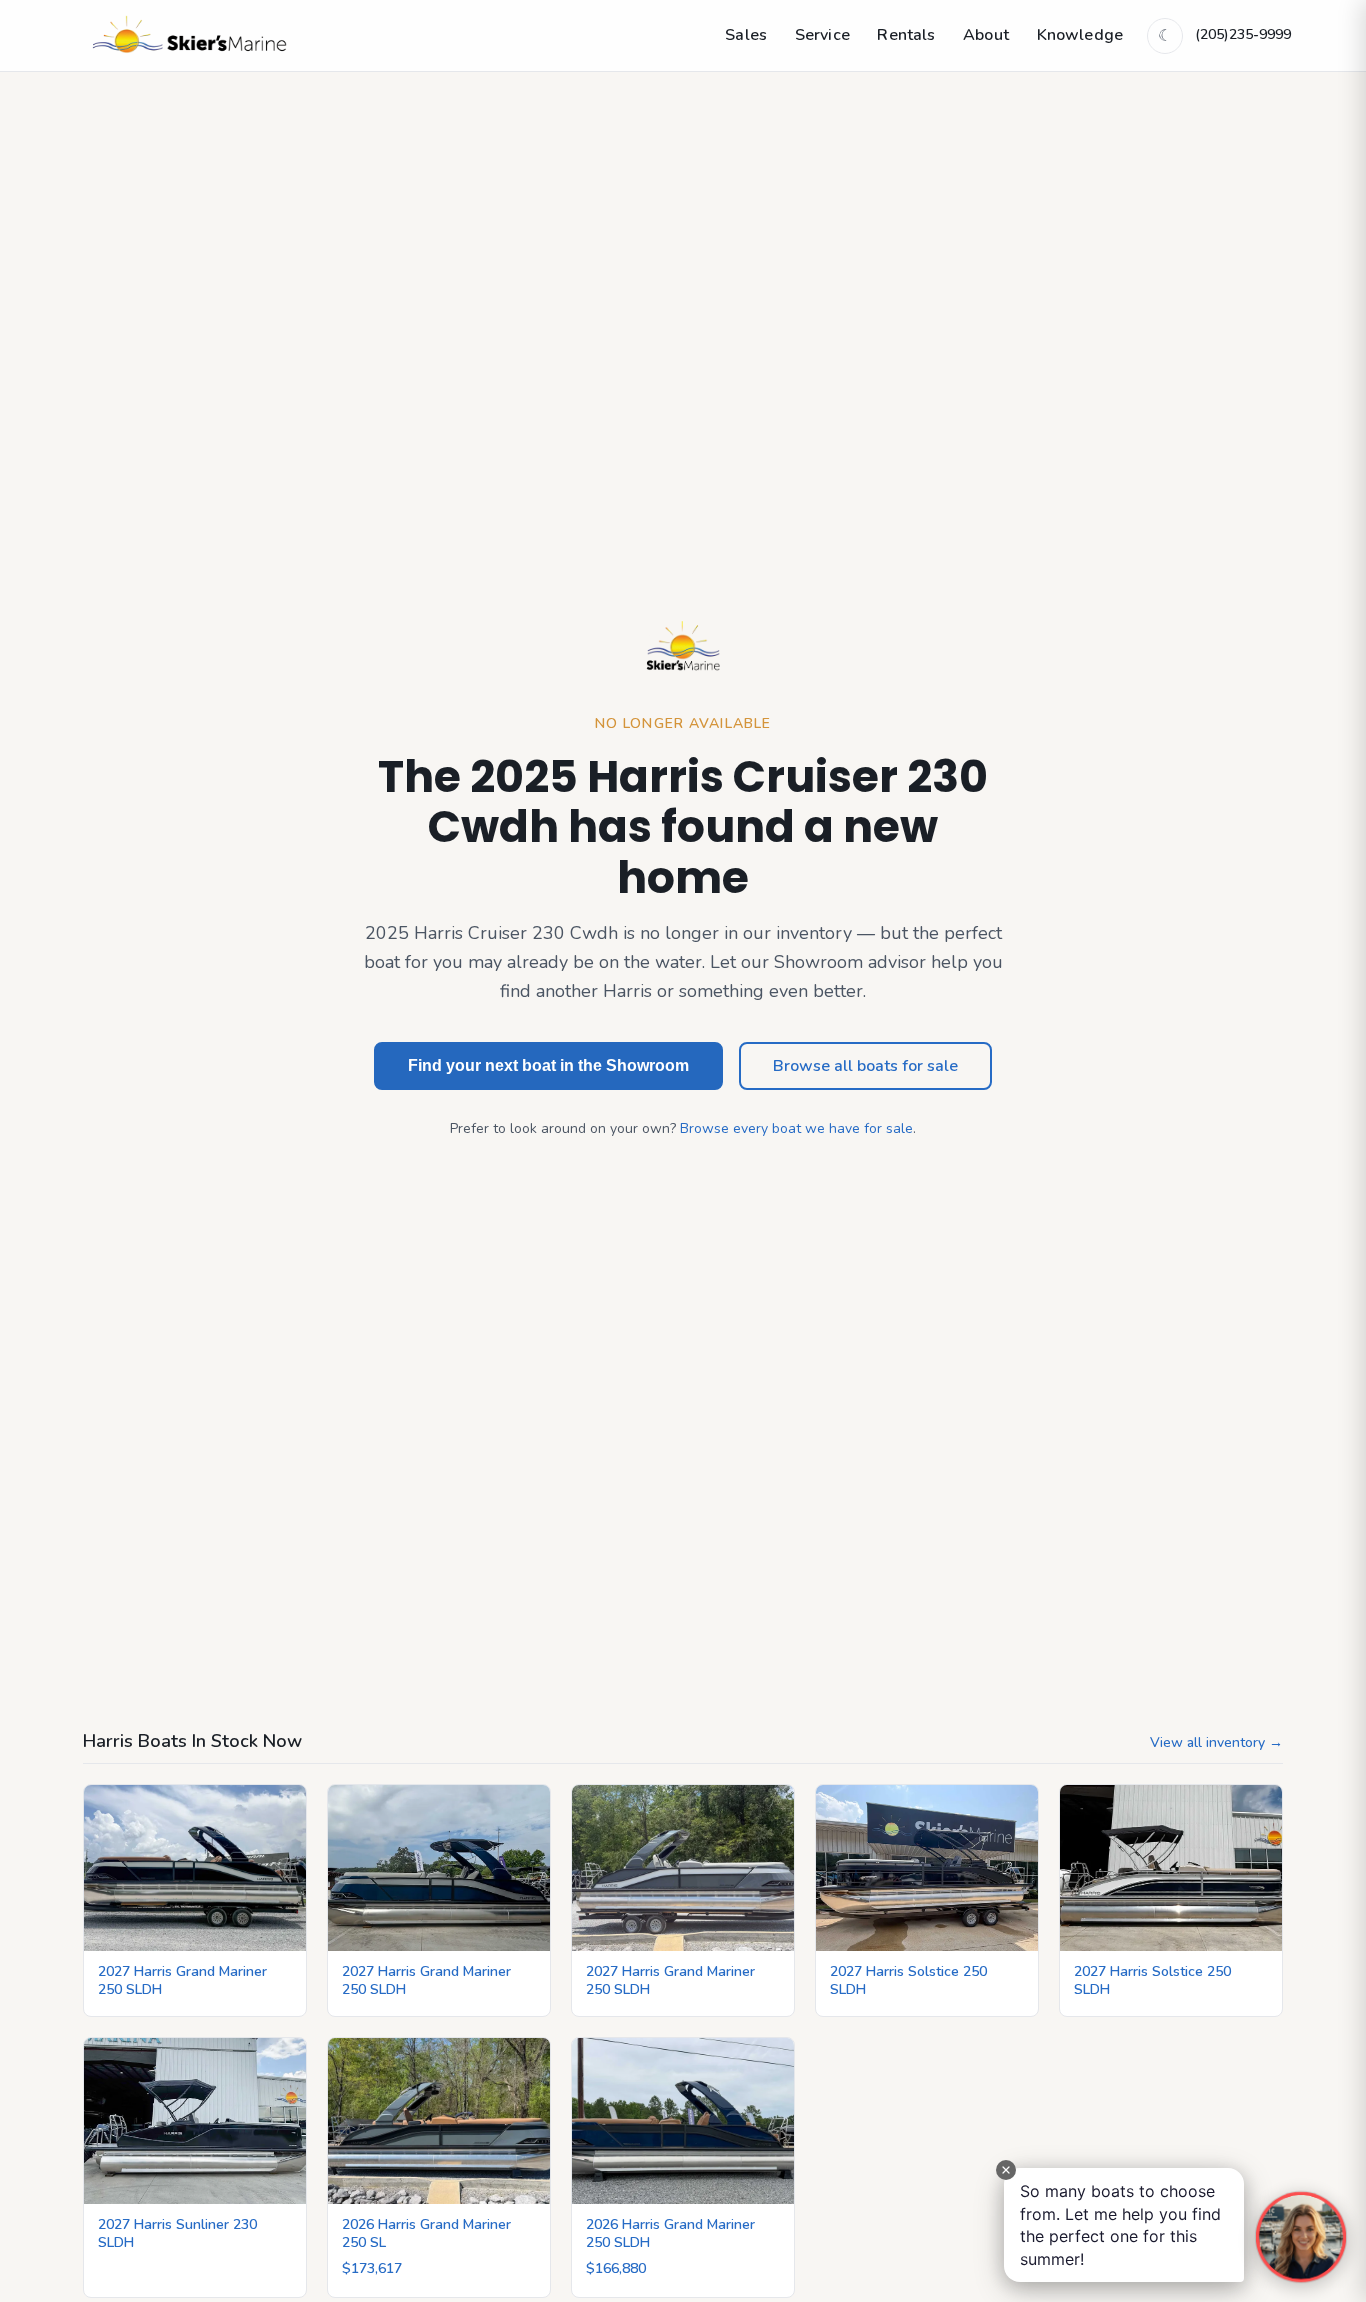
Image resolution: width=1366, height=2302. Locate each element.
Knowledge (1080, 35)
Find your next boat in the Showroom (548, 1065)
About (986, 35)
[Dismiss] (1006, 2170)
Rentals (906, 35)
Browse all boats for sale (865, 1066)
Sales (746, 35)
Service (822, 35)
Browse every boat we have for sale (796, 1128)
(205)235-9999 (1243, 34)
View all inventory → (1216, 1742)
